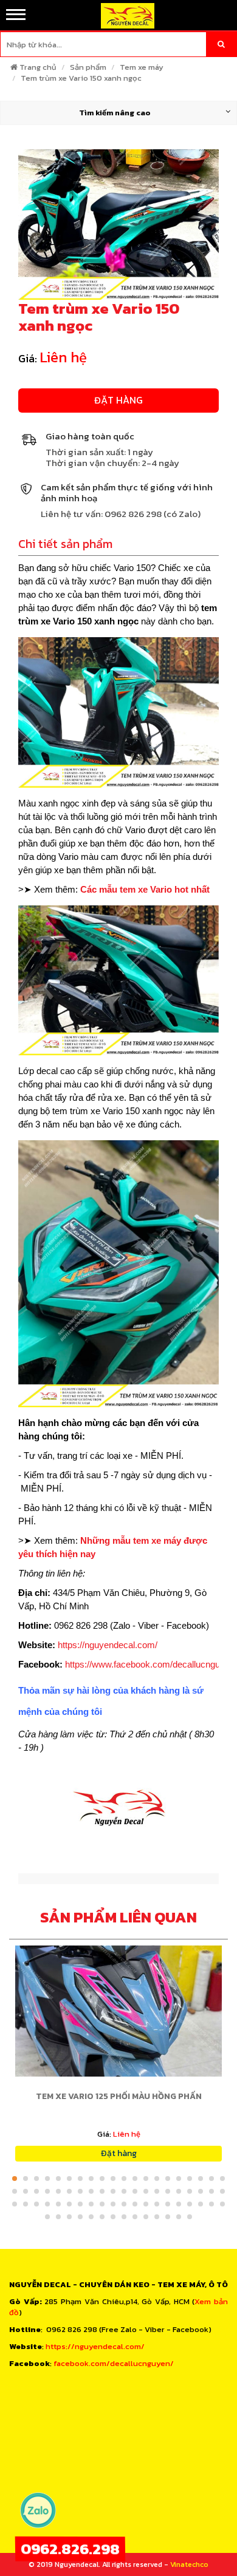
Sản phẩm (88, 67)
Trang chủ (38, 67)
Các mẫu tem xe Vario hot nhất (145, 889)
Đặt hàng (118, 400)
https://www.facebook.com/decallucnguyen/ (151, 1664)
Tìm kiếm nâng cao (115, 113)
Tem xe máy (142, 67)
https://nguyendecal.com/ (108, 1645)
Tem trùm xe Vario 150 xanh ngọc (81, 78)
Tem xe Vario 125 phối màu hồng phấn (119, 2096)
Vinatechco (189, 2564)
